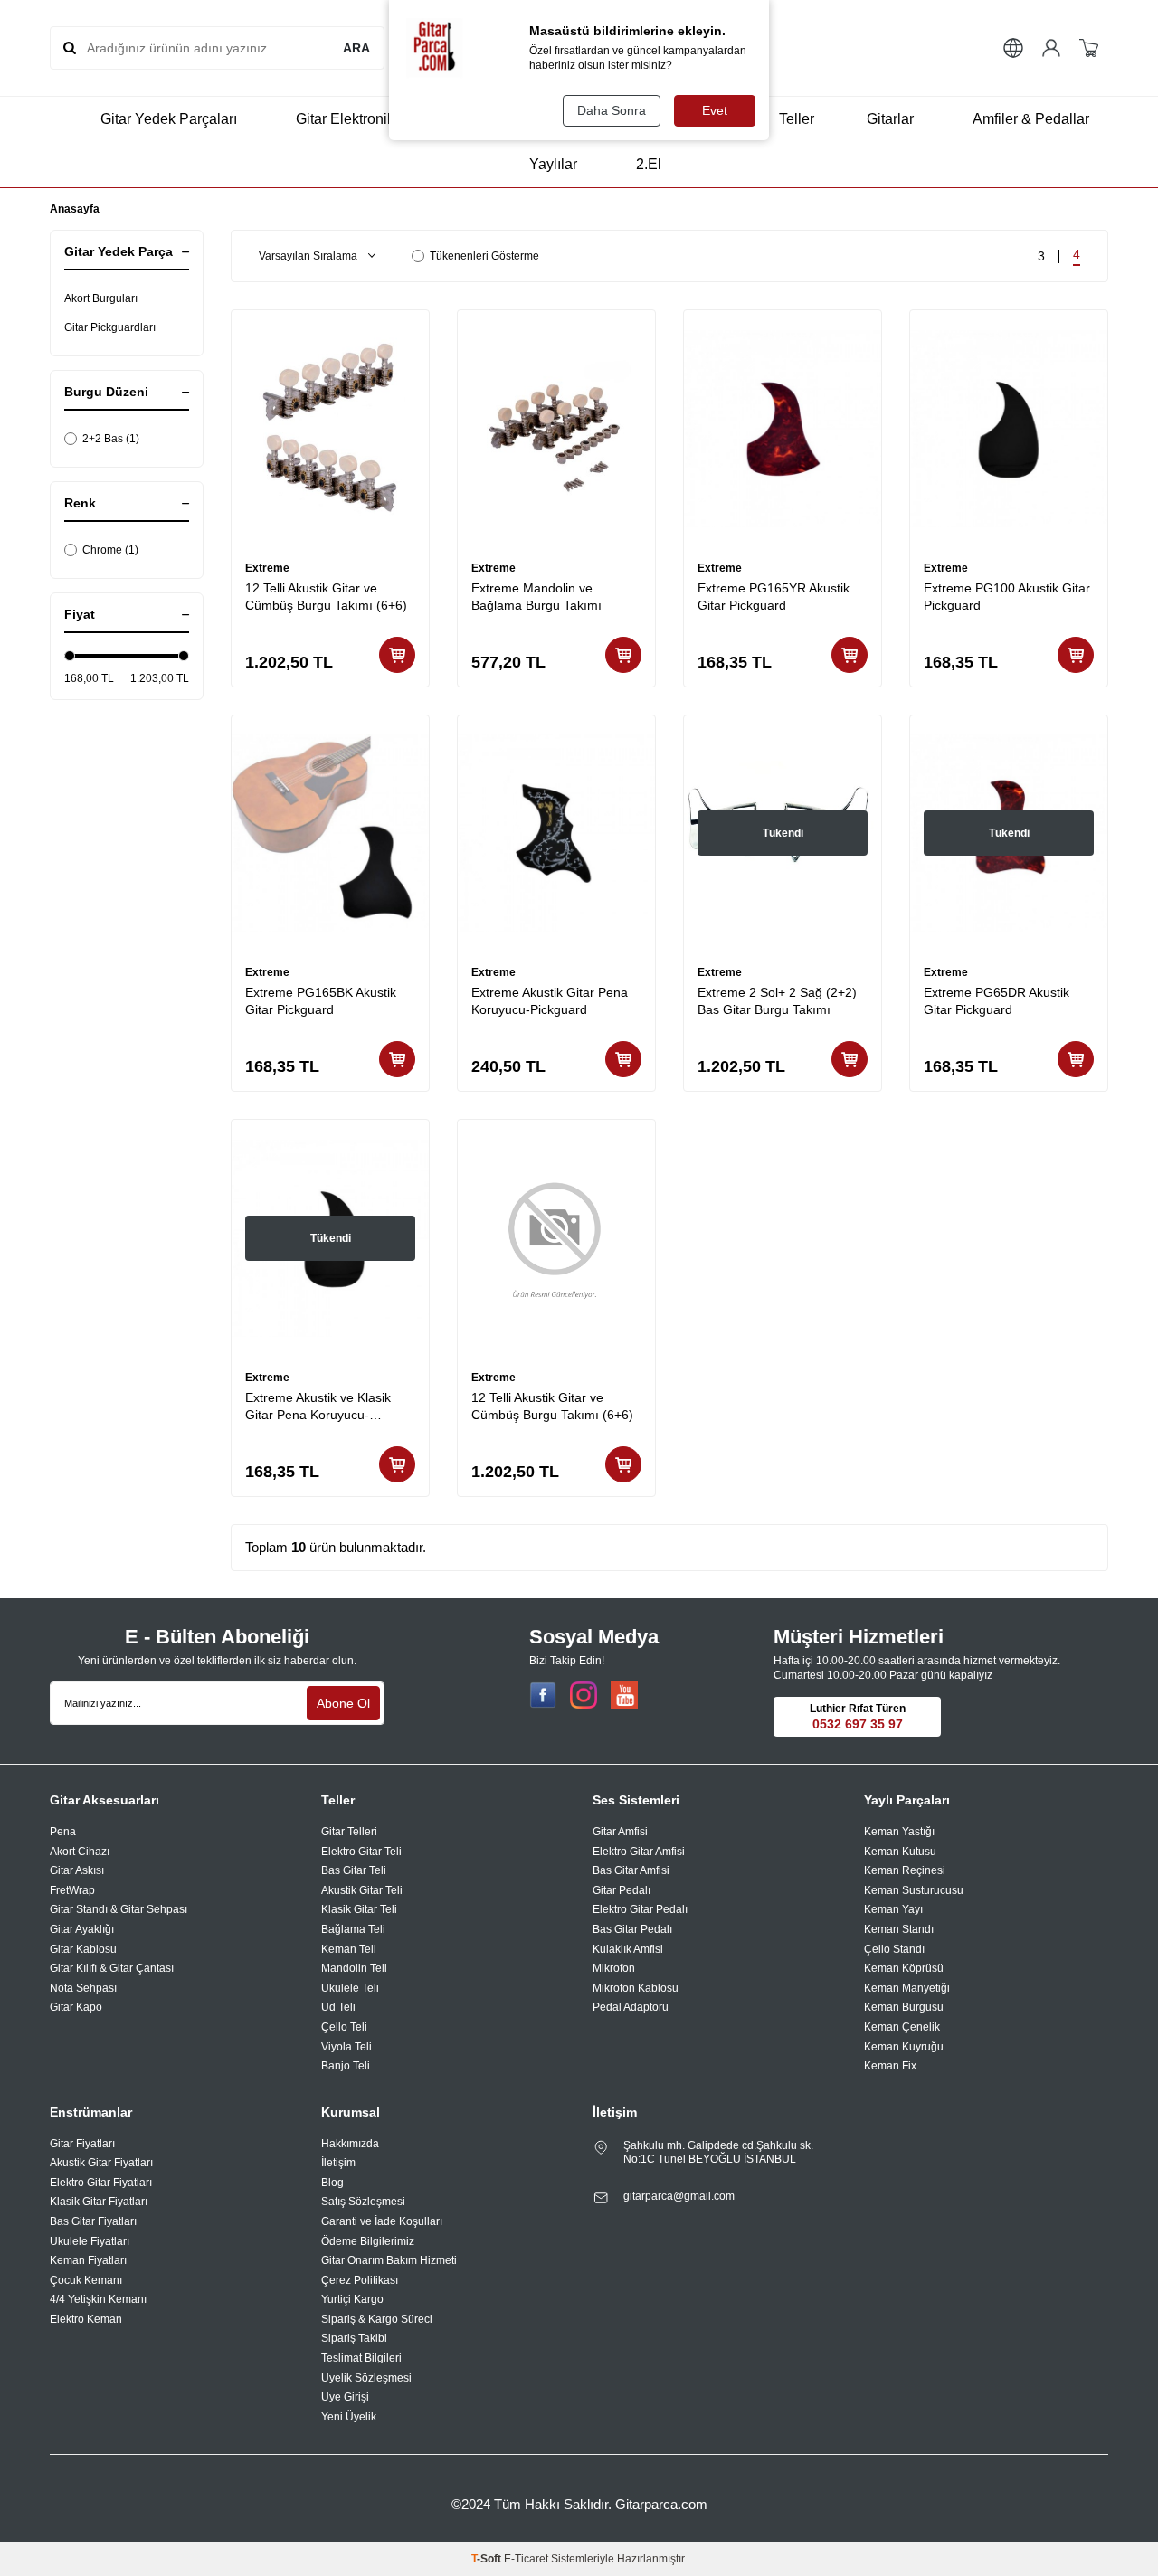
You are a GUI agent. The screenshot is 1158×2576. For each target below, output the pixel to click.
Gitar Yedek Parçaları (169, 119)
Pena (63, 1832)
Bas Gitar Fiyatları (93, 2221)
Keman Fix (890, 2066)
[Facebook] (543, 1695)
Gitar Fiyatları (82, 2144)
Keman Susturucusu (914, 1890)
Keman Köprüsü (904, 1968)
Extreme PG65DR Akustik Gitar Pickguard (997, 1001)
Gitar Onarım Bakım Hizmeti (389, 2260)
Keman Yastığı (899, 1832)
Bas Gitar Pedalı (632, 1929)
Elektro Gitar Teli (361, 1851)
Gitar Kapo (76, 2007)
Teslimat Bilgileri (361, 2358)
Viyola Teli (346, 2047)
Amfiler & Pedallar (1031, 119)
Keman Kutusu (900, 1851)
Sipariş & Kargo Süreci (377, 2319)
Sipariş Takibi (354, 2338)
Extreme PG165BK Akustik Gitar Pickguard (321, 1001)
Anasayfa (75, 209)
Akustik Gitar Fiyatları (101, 2163)
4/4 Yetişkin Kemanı (98, 2299)
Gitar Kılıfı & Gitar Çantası (112, 1968)
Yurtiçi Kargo (352, 2299)
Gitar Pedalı (622, 1890)
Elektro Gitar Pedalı (640, 1909)
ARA (356, 48)
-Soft (488, 2559)
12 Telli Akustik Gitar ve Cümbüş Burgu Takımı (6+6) (326, 597)
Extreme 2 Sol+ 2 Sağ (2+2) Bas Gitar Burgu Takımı (777, 1001)
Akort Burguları (101, 298)
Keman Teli (349, 1949)
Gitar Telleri (349, 1832)
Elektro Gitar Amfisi (639, 1851)
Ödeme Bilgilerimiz (368, 2241)
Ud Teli (338, 2007)
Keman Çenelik (902, 2027)
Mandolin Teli (354, 1968)
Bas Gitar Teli (354, 1870)
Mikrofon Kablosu (636, 1988)
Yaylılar (553, 164)
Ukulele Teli (350, 1988)
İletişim (338, 2163)
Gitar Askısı (77, 1870)
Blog (332, 2183)
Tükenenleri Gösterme (484, 256)
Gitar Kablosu (83, 1949)
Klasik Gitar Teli (359, 1909)
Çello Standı (894, 1949)
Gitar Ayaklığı (82, 1929)
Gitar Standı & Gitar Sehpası (119, 1909)
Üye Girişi (345, 2397)
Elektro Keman (86, 2319)
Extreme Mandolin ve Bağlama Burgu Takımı (536, 597)
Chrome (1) (110, 550)
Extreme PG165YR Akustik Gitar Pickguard (774, 597)
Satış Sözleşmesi (363, 2202)
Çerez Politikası (360, 2280)
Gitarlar (890, 119)
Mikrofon (614, 1968)
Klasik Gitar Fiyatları (99, 2202)
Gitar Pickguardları (110, 327)
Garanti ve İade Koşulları (382, 2221)
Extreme (267, 568)
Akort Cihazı (80, 1851)
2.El (649, 164)
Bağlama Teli (353, 1929)
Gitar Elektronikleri (355, 119)
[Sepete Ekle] (397, 655)
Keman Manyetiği (907, 1988)
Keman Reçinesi (905, 1870)
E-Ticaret (526, 2559)
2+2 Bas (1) (111, 439)
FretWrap (72, 1890)
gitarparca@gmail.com (679, 2196)
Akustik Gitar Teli (362, 1890)
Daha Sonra (612, 110)
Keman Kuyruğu (904, 2047)
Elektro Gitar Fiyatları (101, 2183)
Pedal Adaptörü (631, 2007)
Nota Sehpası (83, 1988)
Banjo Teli (346, 2066)
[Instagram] (584, 1695)
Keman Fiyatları (88, 2260)
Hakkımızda (350, 2144)
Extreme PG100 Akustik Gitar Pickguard (1007, 597)
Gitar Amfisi (620, 1832)
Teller (797, 119)
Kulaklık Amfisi (628, 1949)
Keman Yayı (893, 1909)
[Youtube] (624, 1695)
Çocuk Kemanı (86, 2280)
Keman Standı (899, 1929)
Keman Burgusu (904, 2007)
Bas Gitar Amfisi (631, 1870)
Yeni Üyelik (349, 2417)
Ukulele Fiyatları (90, 2241)
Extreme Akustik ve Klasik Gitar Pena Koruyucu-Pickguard (318, 1407)
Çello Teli (344, 2027)
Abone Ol (343, 1703)
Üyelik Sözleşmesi (366, 2378)
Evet (715, 110)
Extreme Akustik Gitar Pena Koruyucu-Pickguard (550, 1001)
